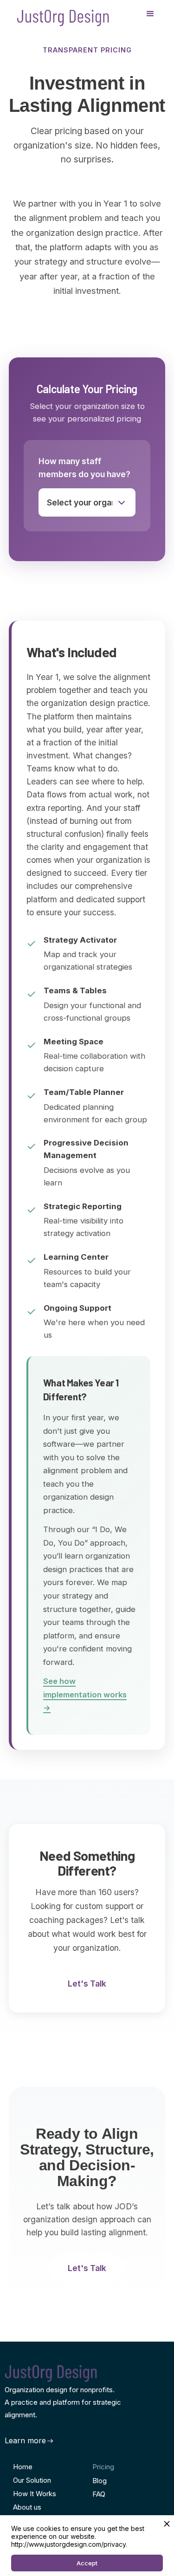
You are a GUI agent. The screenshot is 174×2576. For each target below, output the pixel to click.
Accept (87, 2563)
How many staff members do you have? (84, 468)
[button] (150, 14)
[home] (61, 14)
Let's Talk (87, 1984)
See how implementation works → (85, 1694)
